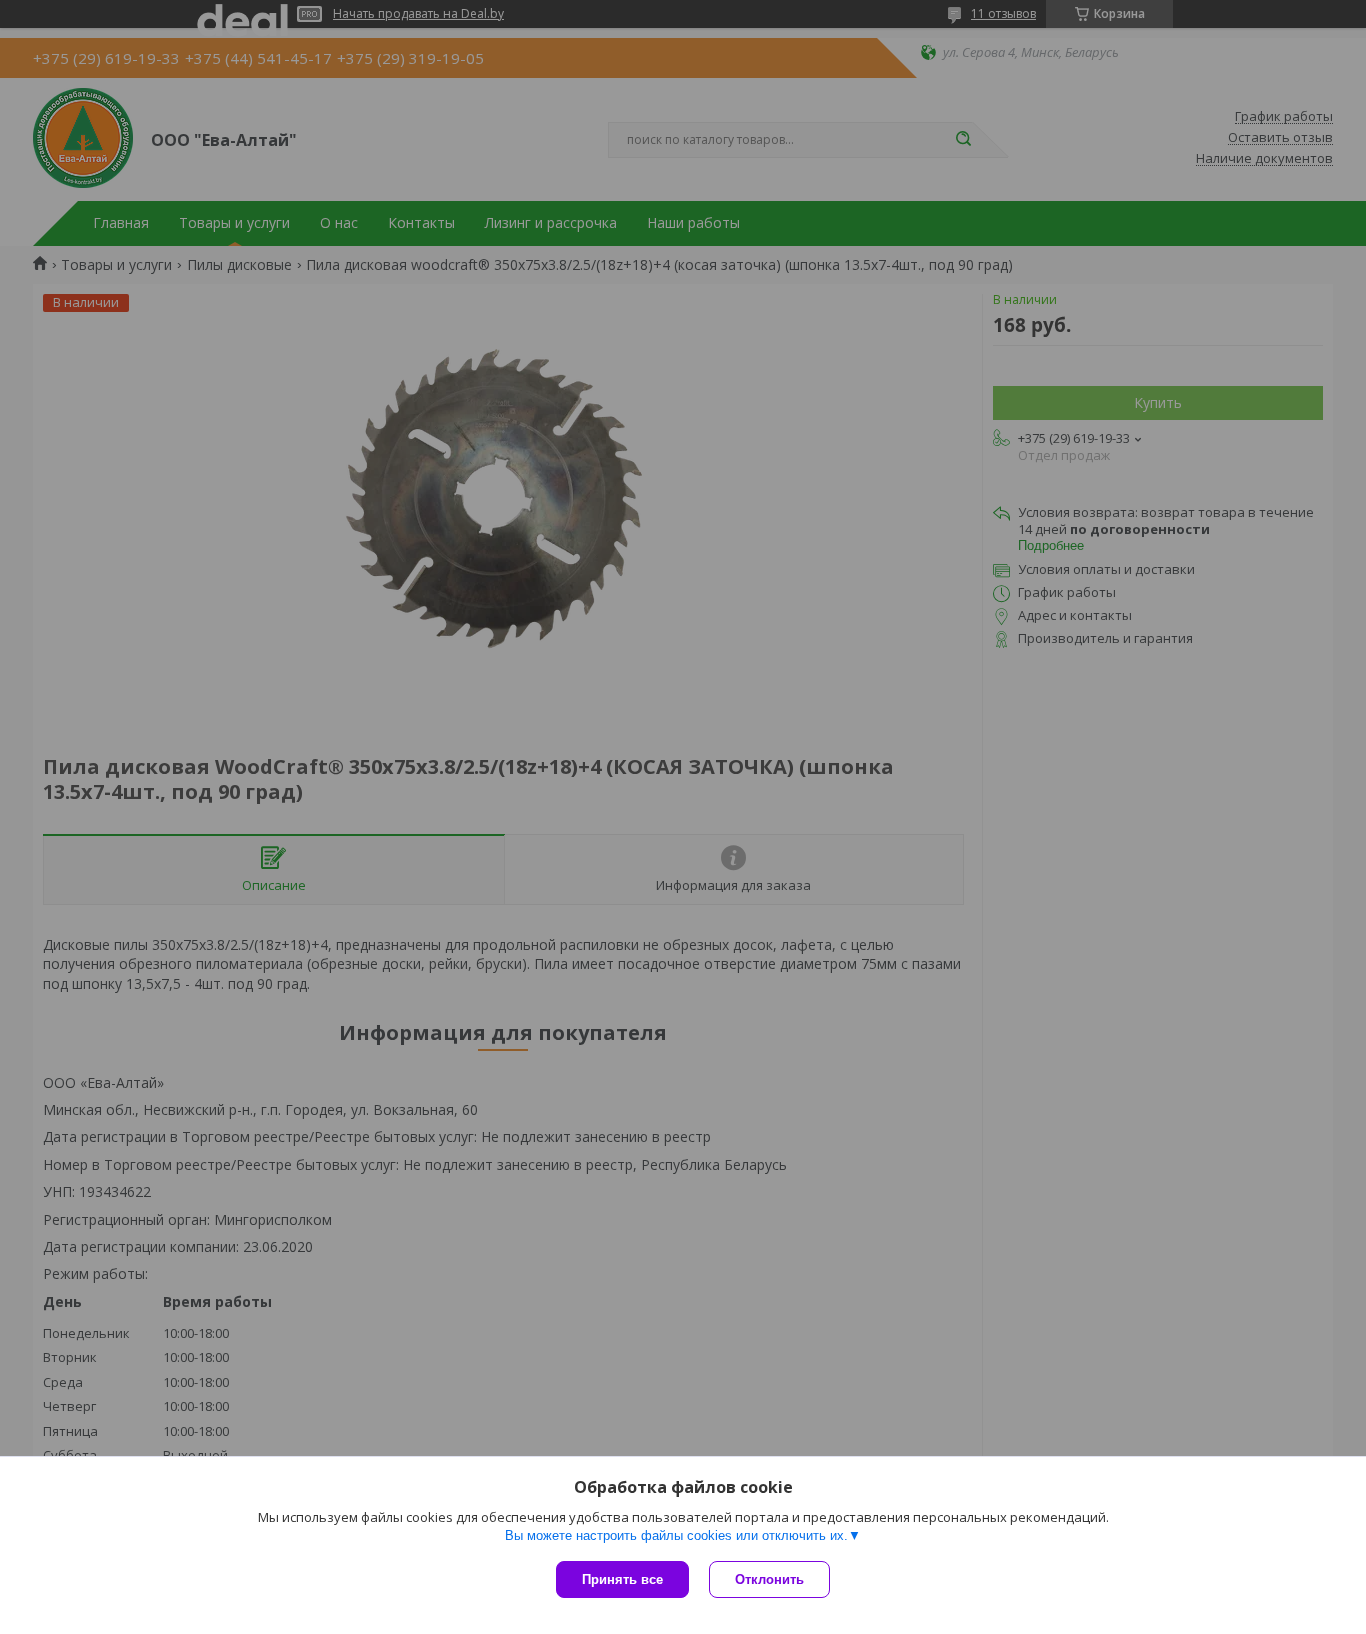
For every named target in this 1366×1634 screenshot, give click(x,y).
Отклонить (769, 1579)
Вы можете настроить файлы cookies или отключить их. (676, 1535)
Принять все (622, 1579)
